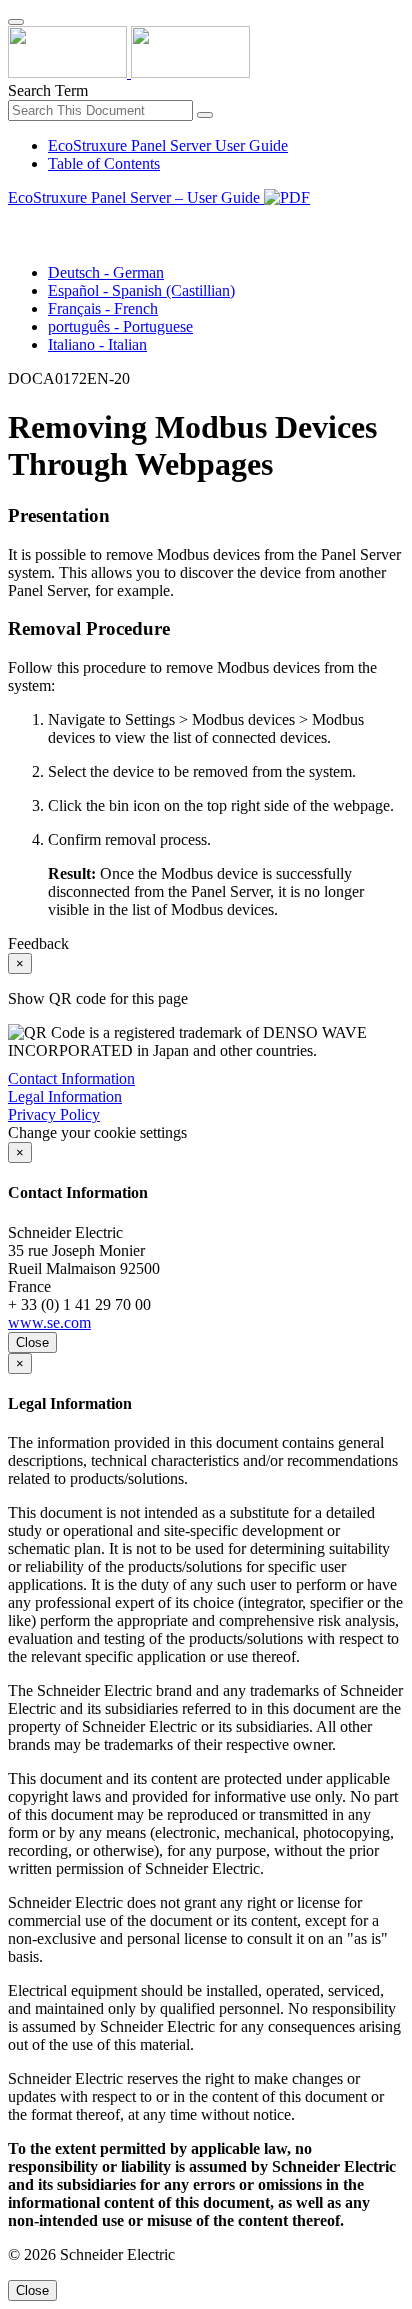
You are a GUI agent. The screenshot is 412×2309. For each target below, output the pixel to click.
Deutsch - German (106, 272)
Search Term (48, 90)
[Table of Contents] (16, 220)
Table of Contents (104, 163)
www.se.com (49, 1322)
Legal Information (65, 1096)
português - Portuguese (120, 326)
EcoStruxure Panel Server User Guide (168, 145)
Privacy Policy (54, 1114)
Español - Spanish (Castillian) (141, 290)
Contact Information (71, 1078)
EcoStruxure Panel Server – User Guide (136, 197)
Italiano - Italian (97, 344)
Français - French (103, 308)
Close (32, 1342)
